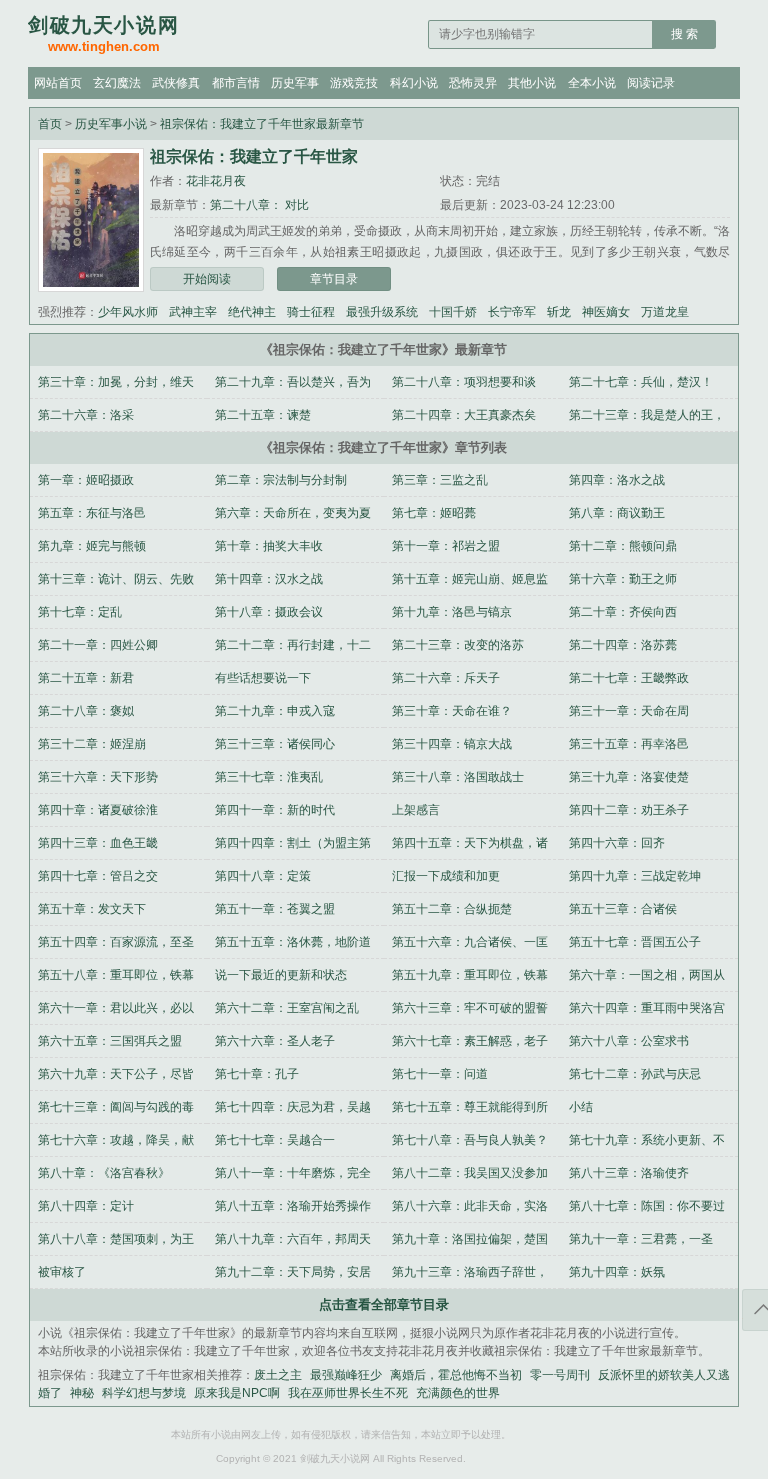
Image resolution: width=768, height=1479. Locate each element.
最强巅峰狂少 (346, 1375)
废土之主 (278, 1375)
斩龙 (559, 312)
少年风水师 (128, 312)
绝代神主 (252, 312)
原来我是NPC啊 (237, 1393)
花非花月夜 (216, 181)
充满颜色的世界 (458, 1393)
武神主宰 (193, 312)
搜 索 (684, 34)
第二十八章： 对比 (259, 205)
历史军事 (295, 83)
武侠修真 (176, 83)
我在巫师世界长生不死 (348, 1393)
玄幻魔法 (117, 83)
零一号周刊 (560, 1375)
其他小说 (532, 83)
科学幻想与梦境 (144, 1393)
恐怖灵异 (473, 83)
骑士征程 (311, 312)
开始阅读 (207, 279)
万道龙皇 (665, 312)
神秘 (82, 1393)
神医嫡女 (606, 312)
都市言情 (236, 83)
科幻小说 (414, 83)
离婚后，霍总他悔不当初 (456, 1375)
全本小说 (592, 83)
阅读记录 (651, 83)
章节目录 (334, 279)
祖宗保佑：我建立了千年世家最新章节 (262, 124)
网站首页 (58, 83)
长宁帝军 (512, 312)
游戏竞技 (354, 83)
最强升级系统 (382, 312)
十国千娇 (453, 312)
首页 (50, 124)
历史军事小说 (111, 124)
